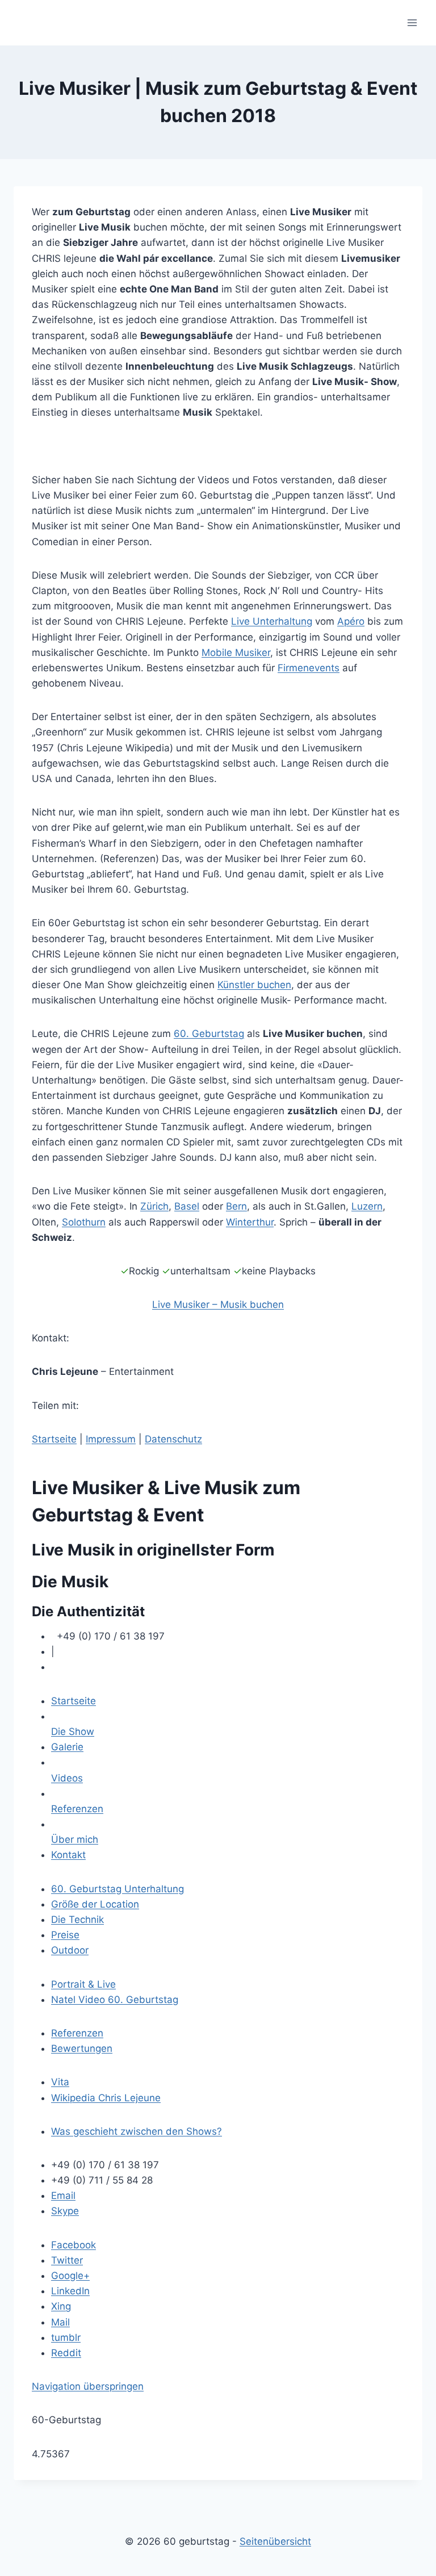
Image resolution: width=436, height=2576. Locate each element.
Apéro (351, 621)
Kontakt (68, 1855)
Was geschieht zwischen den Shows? (137, 2131)
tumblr (66, 2337)
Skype (65, 2211)
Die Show (73, 1732)
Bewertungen (82, 2048)
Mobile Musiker (236, 653)
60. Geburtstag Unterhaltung (118, 1889)
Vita (60, 2082)
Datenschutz (173, 1439)
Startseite (54, 1439)
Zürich (154, 1206)
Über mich (75, 1839)
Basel (187, 1206)
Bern (236, 1206)
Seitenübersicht (275, 2541)
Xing (61, 2306)
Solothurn (84, 1222)
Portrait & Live (83, 1984)
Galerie (67, 1747)
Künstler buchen (254, 985)
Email (63, 2196)
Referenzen (77, 1809)
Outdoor (70, 1950)
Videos (67, 1778)
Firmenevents (309, 668)
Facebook (74, 2245)
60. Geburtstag (209, 1034)
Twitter (67, 2260)
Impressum (111, 1439)
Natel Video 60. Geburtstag (115, 2000)
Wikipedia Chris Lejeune (106, 2098)
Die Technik (77, 1920)
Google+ (70, 2276)
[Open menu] (412, 22)
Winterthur (250, 1222)
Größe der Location (95, 1904)
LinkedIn (70, 2291)
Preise (65, 1935)
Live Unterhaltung (272, 621)
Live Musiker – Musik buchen (218, 1304)
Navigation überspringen (88, 2386)
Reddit (66, 2353)
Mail (60, 2322)
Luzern (367, 1206)
